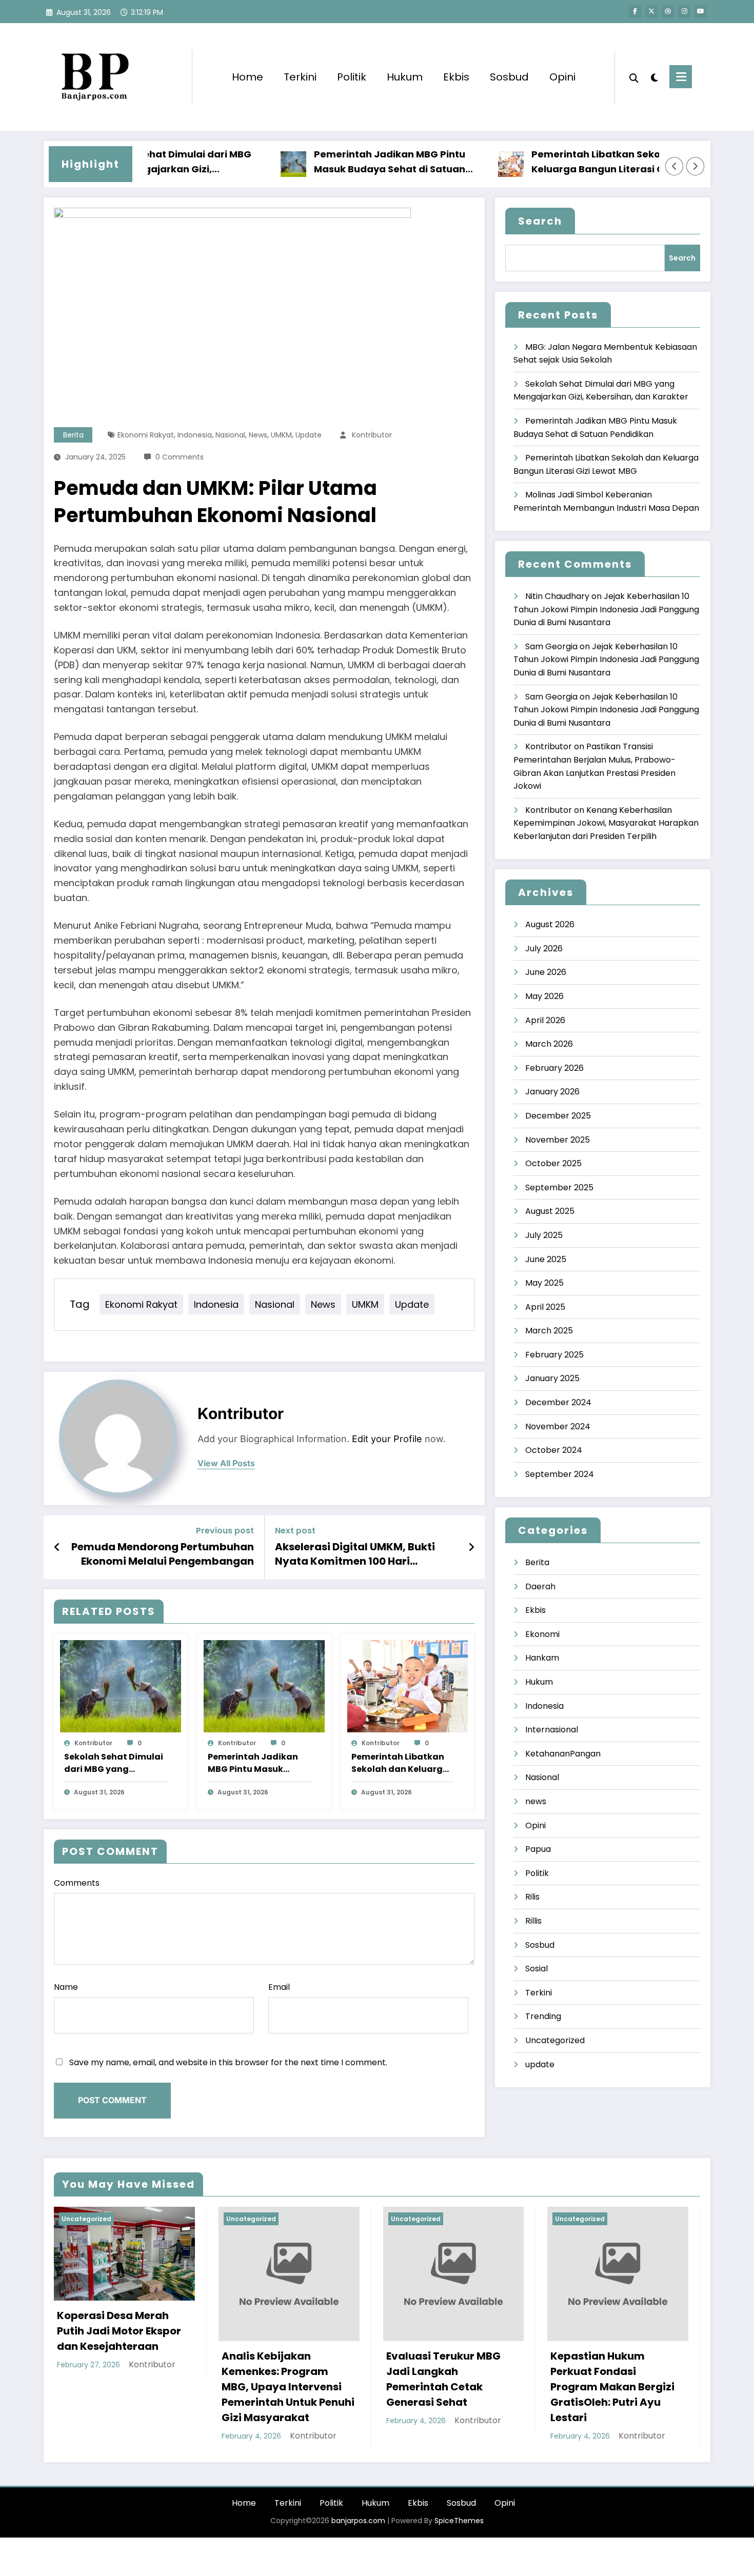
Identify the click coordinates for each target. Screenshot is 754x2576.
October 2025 (553, 1163)
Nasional (230, 435)
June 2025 (546, 1259)
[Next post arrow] (471, 1547)
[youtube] (701, 11)
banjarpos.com (357, 2521)
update (309, 435)
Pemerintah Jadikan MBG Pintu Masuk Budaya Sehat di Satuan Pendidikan (346, 162)
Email (279, 1987)
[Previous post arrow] (57, 1547)
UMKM (281, 435)
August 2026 (550, 924)
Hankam (542, 1658)
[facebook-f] (635, 11)
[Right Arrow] (696, 166)
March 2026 (549, 1044)
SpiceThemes (459, 2521)
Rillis (533, 1921)
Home (247, 77)
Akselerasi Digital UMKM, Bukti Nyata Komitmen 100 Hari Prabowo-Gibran (355, 1554)
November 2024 (558, 1426)
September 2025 (559, 1187)
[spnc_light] (654, 76)
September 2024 (560, 1474)
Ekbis (456, 77)
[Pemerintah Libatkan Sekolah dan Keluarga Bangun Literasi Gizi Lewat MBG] (408, 1685)
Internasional (552, 1730)
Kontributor (372, 435)
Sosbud (509, 77)
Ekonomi (542, 1634)
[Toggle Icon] (681, 77)
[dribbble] (668, 11)
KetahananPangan (563, 1754)
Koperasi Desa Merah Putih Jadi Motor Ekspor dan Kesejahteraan (119, 2331)
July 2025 (544, 1235)
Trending (543, 2016)
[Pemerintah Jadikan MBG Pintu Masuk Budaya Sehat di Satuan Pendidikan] (264, 1685)
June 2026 (546, 972)
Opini (562, 77)
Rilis (532, 1897)
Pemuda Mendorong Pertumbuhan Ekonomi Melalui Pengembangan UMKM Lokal (163, 1554)
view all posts (226, 1463)
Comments (77, 1883)
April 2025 (545, 1307)
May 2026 (544, 996)
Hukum (405, 77)
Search (540, 221)
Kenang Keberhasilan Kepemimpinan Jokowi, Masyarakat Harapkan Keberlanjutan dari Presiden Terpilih (606, 823)
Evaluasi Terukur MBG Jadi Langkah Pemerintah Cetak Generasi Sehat (443, 2379)
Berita (73, 435)
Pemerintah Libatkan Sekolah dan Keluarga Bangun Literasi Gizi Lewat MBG (571, 162)
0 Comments (180, 457)
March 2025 (549, 1331)
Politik (352, 77)
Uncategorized (555, 2040)
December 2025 (558, 1116)
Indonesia (195, 435)
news (258, 435)
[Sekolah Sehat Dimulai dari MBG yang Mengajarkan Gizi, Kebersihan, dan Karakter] (121, 1685)
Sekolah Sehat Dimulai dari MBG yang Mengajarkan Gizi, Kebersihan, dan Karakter (114, 1763)
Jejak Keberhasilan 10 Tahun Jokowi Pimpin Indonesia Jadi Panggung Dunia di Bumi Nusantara (606, 609)
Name (66, 1987)
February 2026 (554, 1068)
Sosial (537, 1969)
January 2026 (552, 1092)
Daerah (540, 1586)
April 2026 (545, 1020)
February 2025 (554, 1355)
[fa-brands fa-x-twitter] (651, 11)
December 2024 (558, 1402)
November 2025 (558, 1140)
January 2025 (552, 1378)
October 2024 (554, 1450)
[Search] (634, 77)
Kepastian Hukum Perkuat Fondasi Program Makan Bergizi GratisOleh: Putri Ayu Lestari (612, 2387)
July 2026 (544, 948)
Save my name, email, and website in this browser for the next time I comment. (228, 2062)
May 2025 (544, 1283)
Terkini (300, 77)
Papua (538, 1849)
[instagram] (684, 11)
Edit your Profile (387, 1439)
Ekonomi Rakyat (146, 435)
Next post (295, 1531)
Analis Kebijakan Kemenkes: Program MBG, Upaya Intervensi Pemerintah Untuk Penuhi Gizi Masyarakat (288, 2387)
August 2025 (550, 1211)
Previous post (225, 1531)
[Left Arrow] (674, 166)
